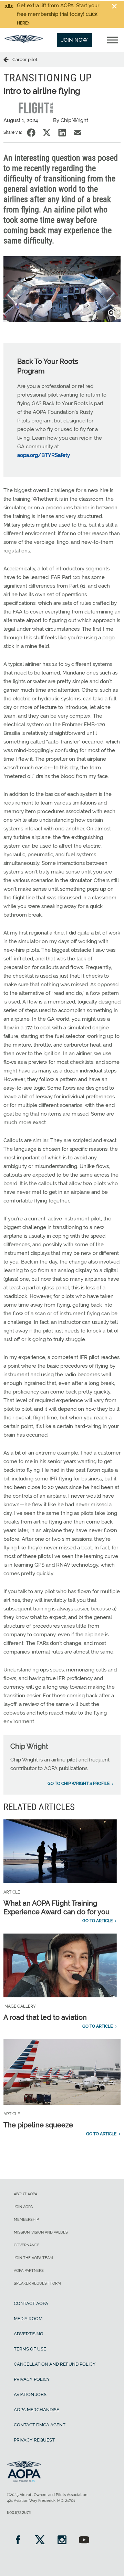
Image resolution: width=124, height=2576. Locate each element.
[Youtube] (84, 2541)
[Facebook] (18, 2541)
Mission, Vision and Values (41, 2232)
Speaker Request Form (37, 2283)
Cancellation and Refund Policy (55, 2364)
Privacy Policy (32, 2379)
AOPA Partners (29, 2271)
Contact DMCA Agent (40, 2425)
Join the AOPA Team (33, 2258)
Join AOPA (23, 2207)
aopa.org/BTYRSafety (44, 455)
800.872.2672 (19, 2513)
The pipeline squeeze (38, 2125)
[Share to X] (47, 133)
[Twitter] (40, 2541)
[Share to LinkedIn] (62, 133)
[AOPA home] (24, 41)
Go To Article (97, 1921)
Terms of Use (30, 2349)
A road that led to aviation (45, 2017)
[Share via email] (78, 133)
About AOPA (25, 2194)
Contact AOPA (31, 2303)
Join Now (75, 40)
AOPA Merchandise (37, 2410)
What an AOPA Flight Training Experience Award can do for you (56, 1908)
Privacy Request (34, 2440)
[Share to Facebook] (31, 133)
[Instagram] (62, 2541)
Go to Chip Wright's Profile (79, 1784)
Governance (27, 2245)
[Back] (8, 59)
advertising (28, 2334)
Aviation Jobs (30, 2394)
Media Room (28, 2319)
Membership (26, 2220)
